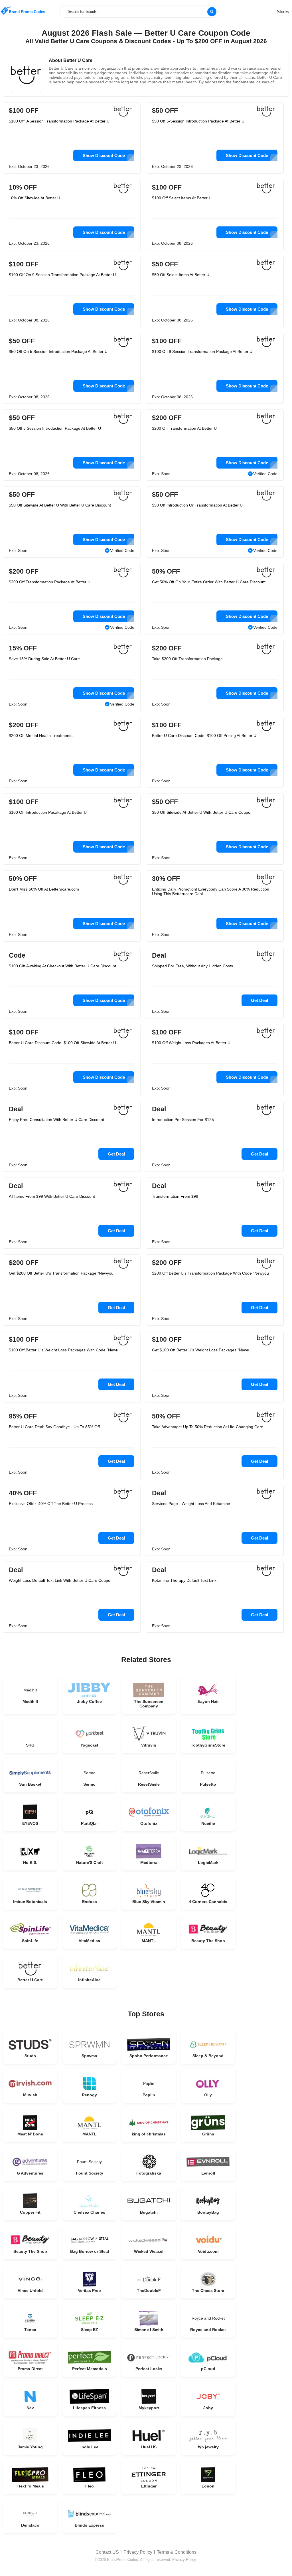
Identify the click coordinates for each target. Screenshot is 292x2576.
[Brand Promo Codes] (23, 11)
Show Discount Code (104, 155)
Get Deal (259, 1000)
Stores (283, 12)
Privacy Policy (138, 2552)
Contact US (107, 2552)
